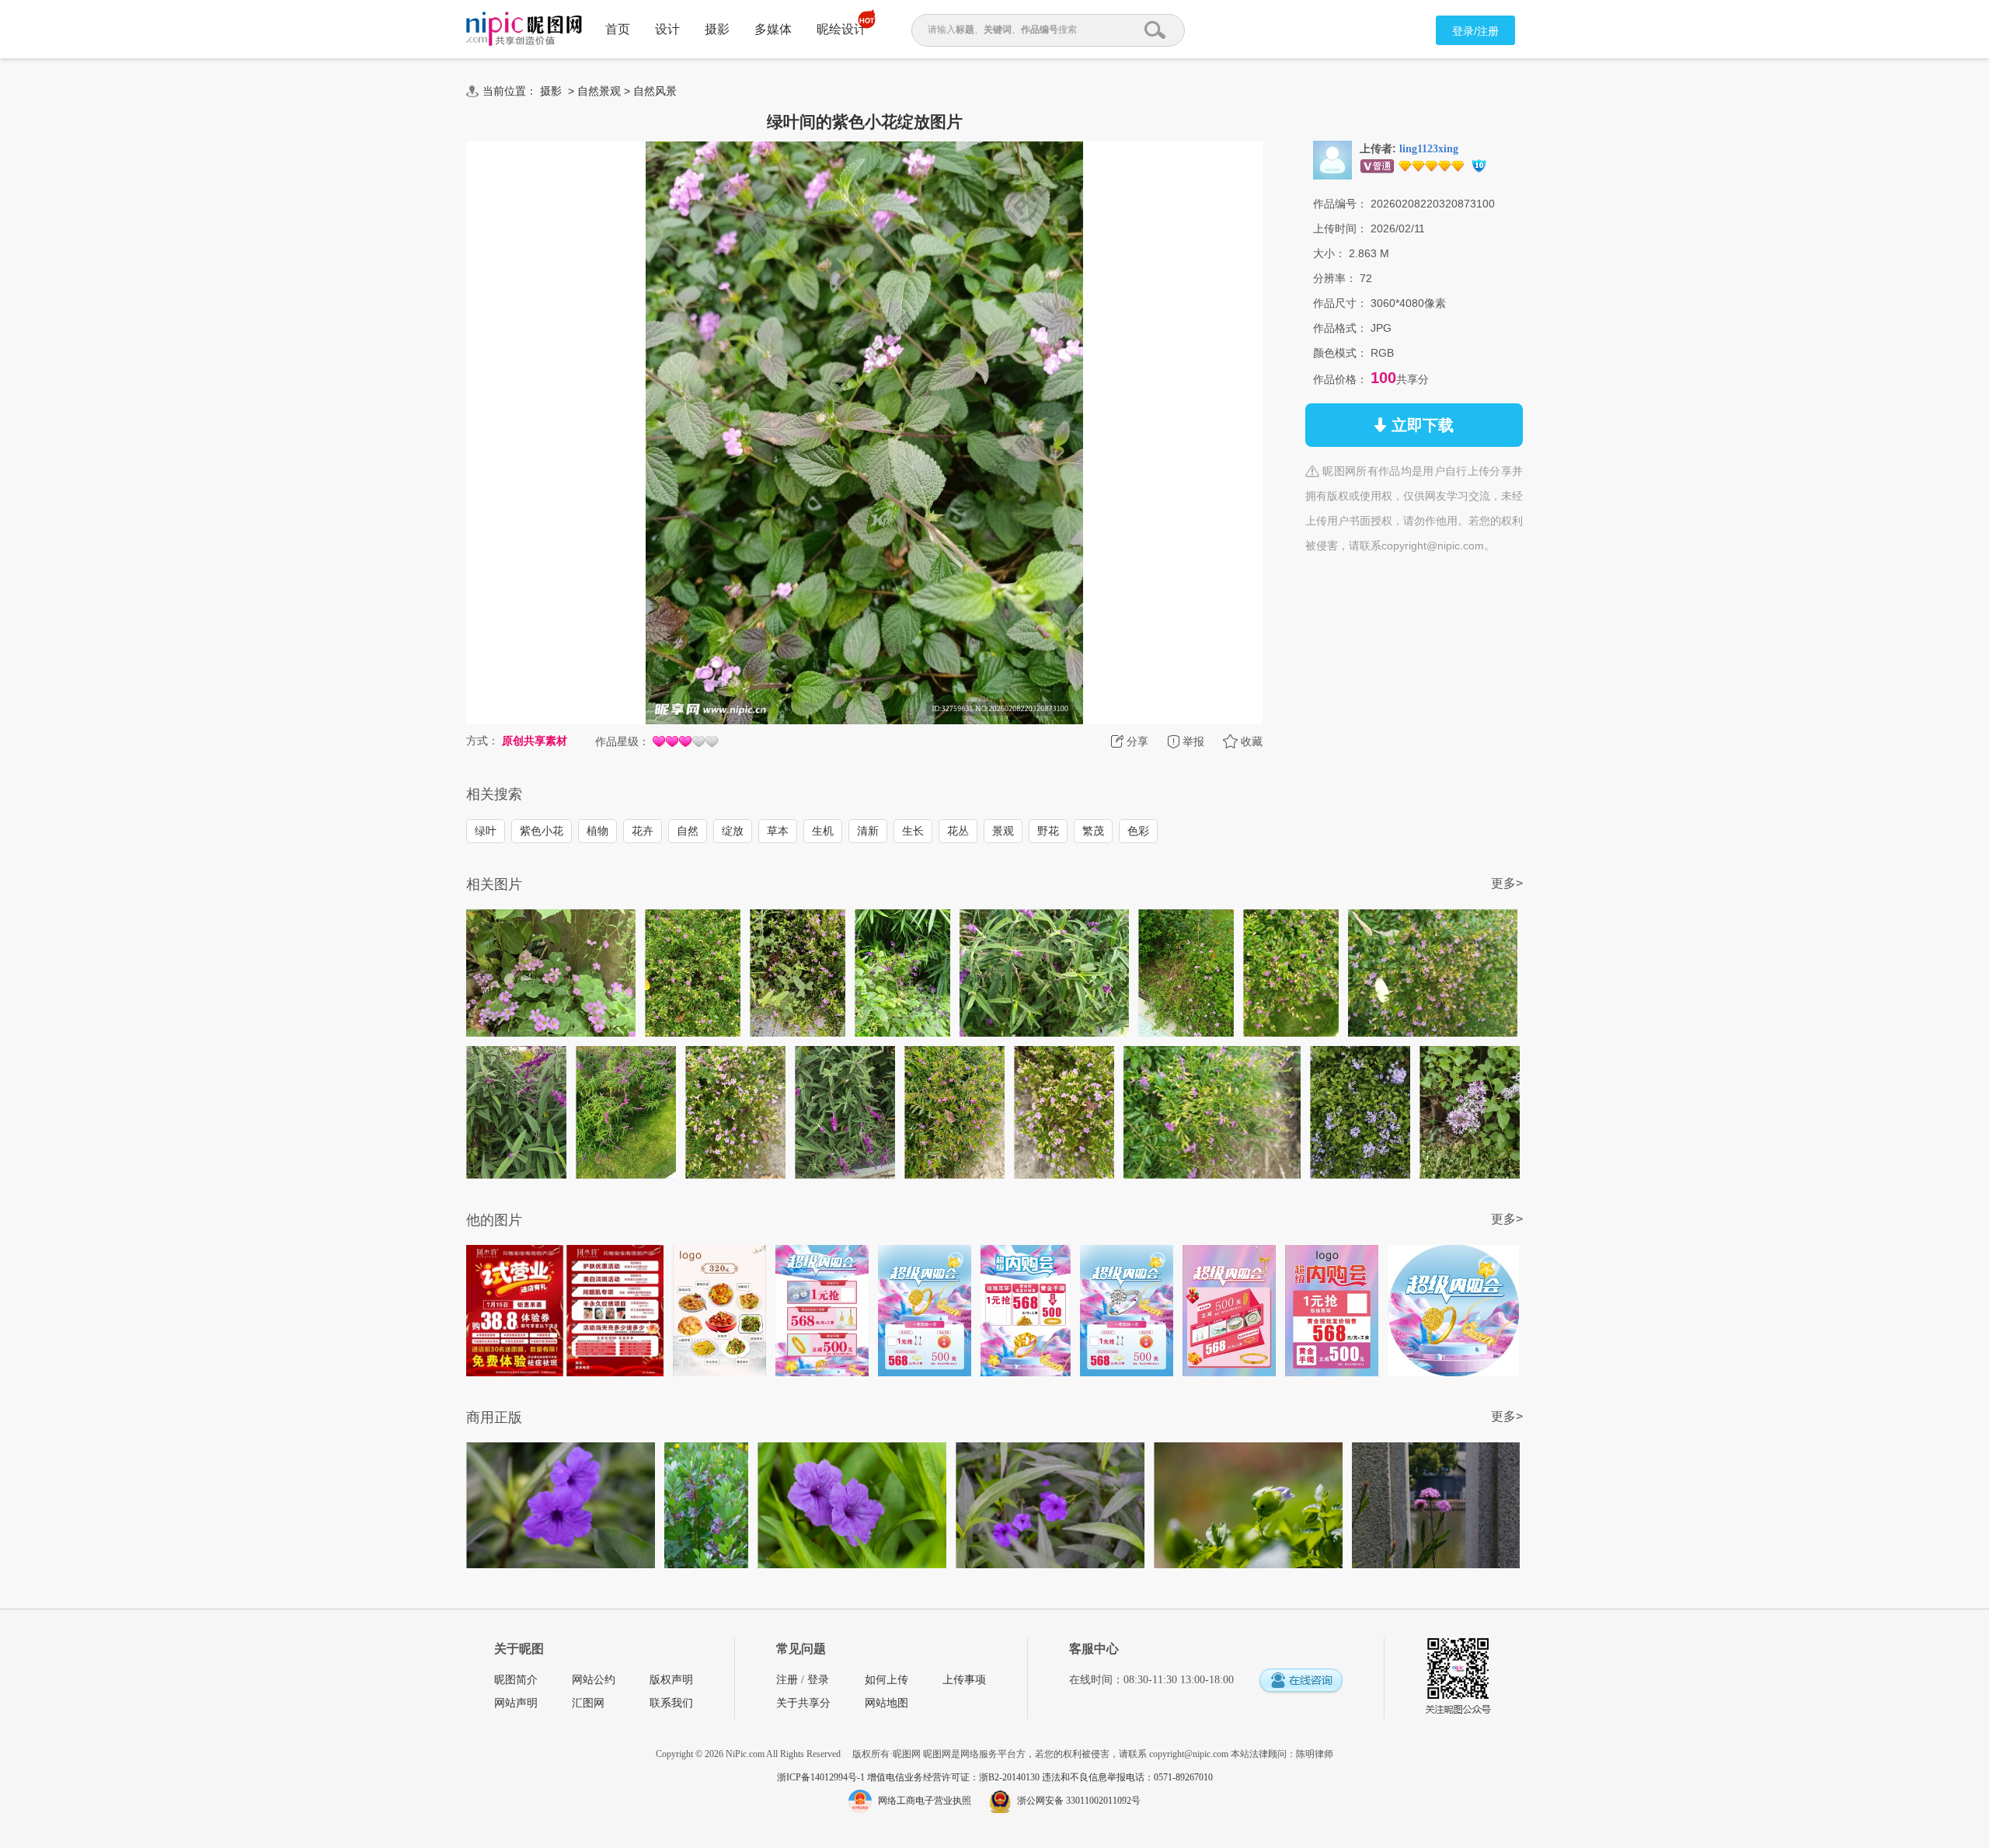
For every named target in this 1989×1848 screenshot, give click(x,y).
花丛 (958, 831)
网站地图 (887, 1703)
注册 (787, 1680)
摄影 (717, 29)
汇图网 (588, 1703)
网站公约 (594, 1680)
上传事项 (964, 1680)
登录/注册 (1475, 31)
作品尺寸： (1340, 303)
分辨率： (1335, 278)
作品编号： (1340, 204)
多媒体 (773, 29)
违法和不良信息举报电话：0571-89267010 (1127, 1777)
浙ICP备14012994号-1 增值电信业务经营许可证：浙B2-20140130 (909, 1777)
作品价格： (1340, 379)
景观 (1003, 831)
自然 (688, 831)
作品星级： (622, 741)
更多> (1507, 883)
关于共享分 (803, 1703)
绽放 (733, 831)
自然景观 (599, 91)
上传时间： (1340, 228)
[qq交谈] (1301, 1681)
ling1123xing (1429, 149)
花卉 (643, 831)
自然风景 (655, 91)
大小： (1329, 253)
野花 (1048, 831)
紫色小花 (542, 831)
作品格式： (1340, 328)
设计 (667, 29)
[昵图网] (524, 29)
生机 (823, 831)
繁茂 (1093, 831)
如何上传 (887, 1680)
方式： (482, 741)
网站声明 (516, 1703)
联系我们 (671, 1703)
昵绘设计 (841, 29)
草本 (778, 831)
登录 (818, 1680)
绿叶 (486, 831)
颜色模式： (1340, 353)
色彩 (1138, 831)
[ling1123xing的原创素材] (1332, 159)
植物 (597, 831)
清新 (868, 831)
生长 (913, 831)
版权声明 (671, 1680)
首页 (618, 29)
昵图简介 (516, 1680)
